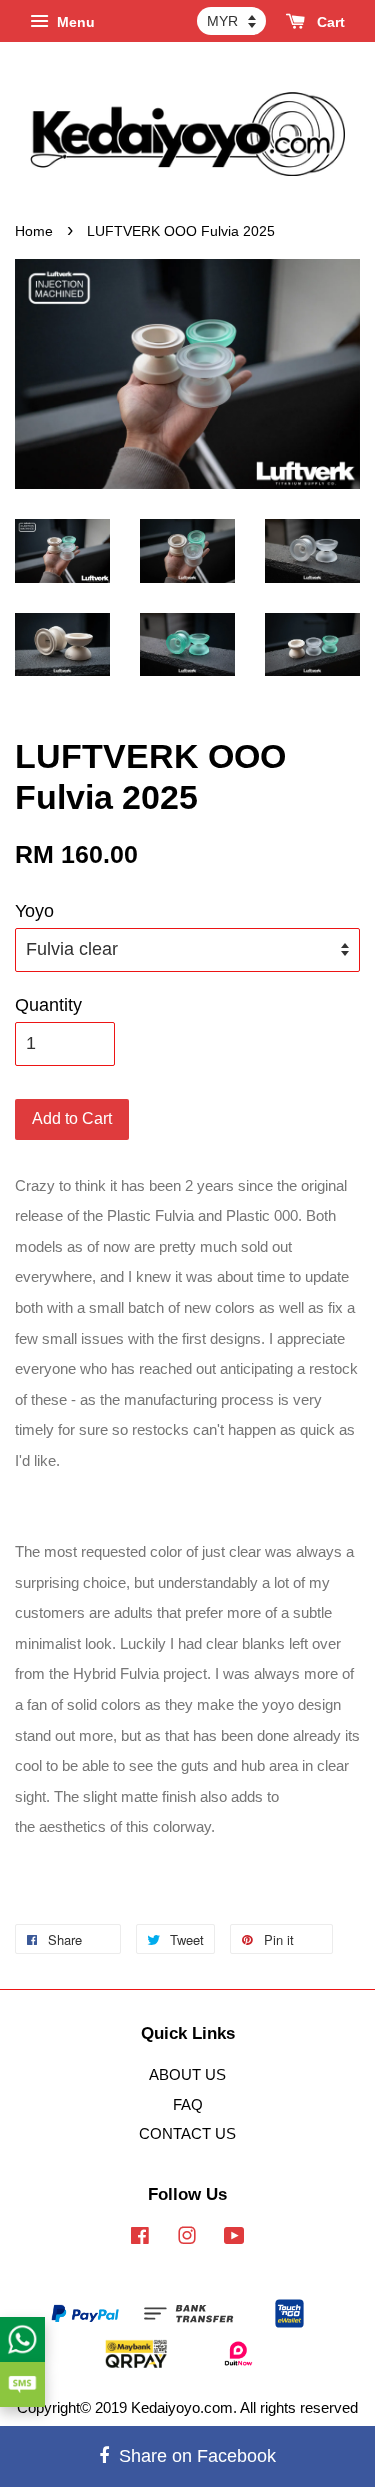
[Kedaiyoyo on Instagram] (187, 2238)
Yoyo (34, 911)
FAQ (188, 2104)
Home (34, 231)
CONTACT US (187, 2133)
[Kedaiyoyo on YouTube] (234, 2238)
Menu (74, 22)
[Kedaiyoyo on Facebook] (140, 2238)
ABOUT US (187, 2074)
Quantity (48, 1005)
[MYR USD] (231, 21)
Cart (329, 22)
